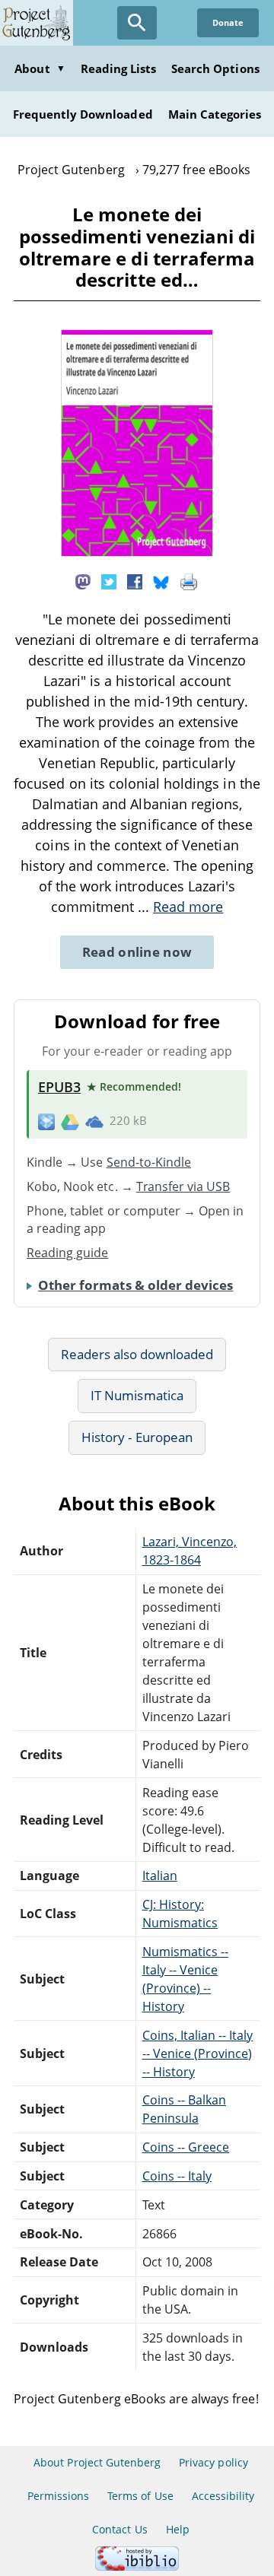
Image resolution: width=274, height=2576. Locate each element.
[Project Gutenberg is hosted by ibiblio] (137, 2566)
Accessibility (223, 2496)
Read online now (137, 952)
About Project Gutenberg (97, 2462)
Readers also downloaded (137, 1354)
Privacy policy (213, 2462)
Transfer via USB (183, 1186)
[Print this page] (189, 580)
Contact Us (119, 2529)
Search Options (215, 68)
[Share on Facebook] (135, 580)
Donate (228, 22)
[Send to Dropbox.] (46, 1121)
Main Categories (215, 114)
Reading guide (68, 1253)
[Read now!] (137, 552)
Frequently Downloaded (83, 114)
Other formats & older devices (135, 1285)
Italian (160, 1876)
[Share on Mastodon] (83, 580)
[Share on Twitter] (109, 580)
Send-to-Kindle (149, 1162)
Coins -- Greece (186, 2147)
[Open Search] (137, 23)
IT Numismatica (137, 1395)
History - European (137, 1437)
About (40, 68)
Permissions (58, 2496)
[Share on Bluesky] (161, 580)
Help (178, 2529)
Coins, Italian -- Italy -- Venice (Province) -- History (198, 2053)
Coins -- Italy (177, 2176)
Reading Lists (119, 68)
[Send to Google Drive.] (70, 1121)
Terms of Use (140, 2496)
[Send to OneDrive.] (94, 1121)
